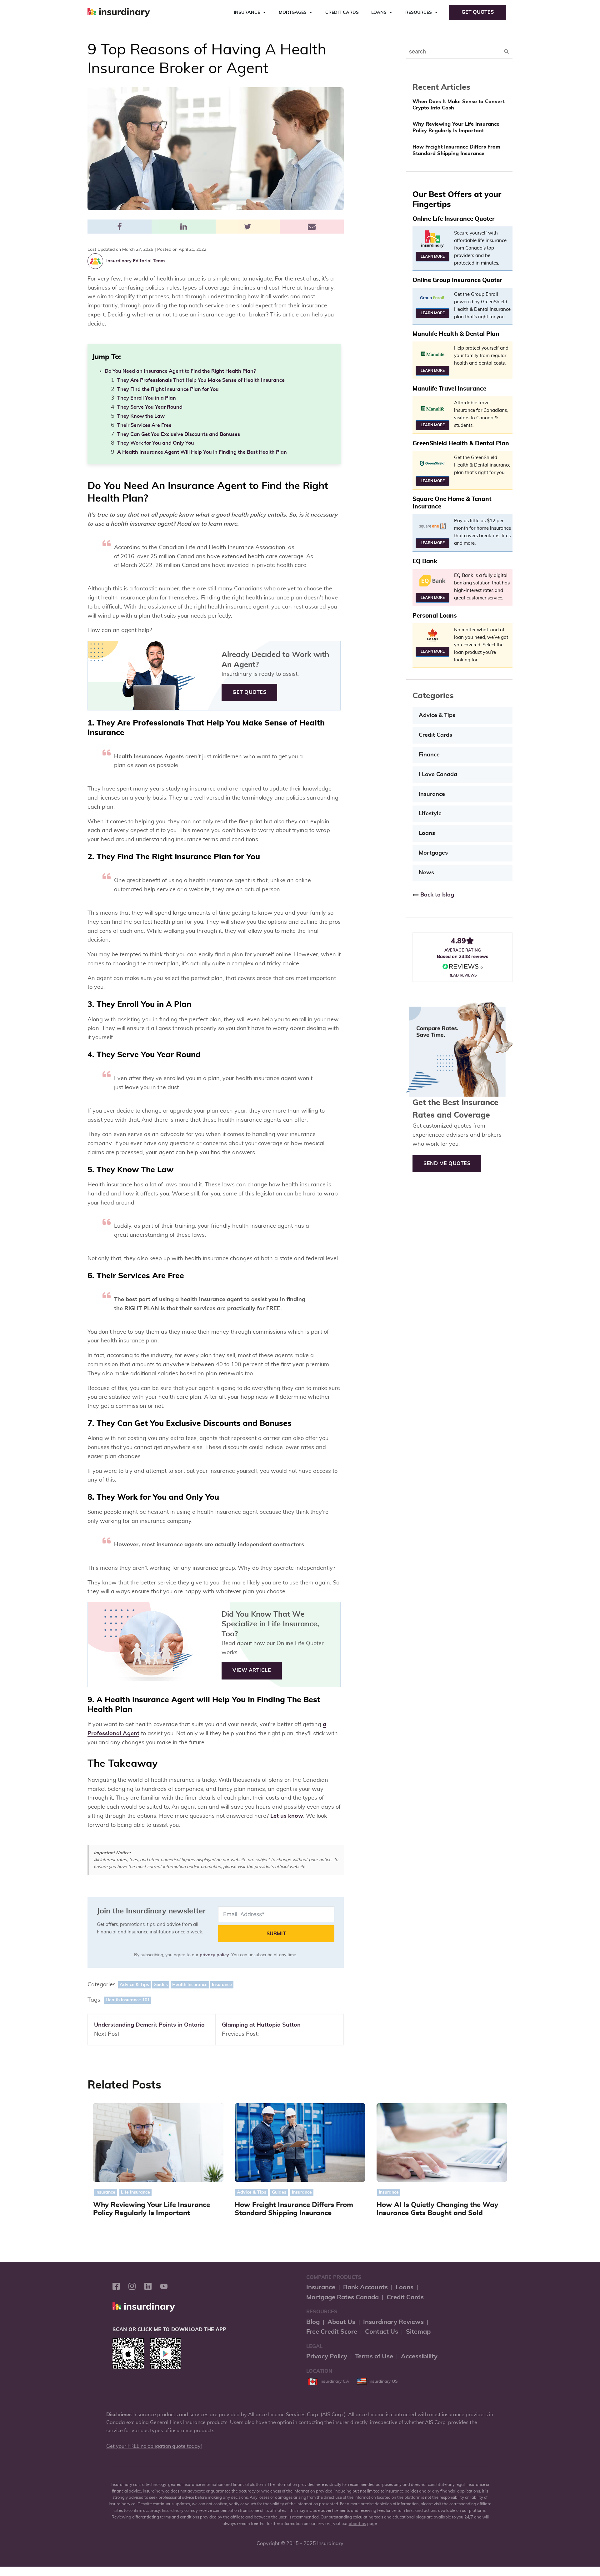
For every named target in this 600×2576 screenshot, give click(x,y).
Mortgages (293, 13)
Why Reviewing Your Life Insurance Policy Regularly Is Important (456, 127)
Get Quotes (478, 12)
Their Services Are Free (144, 425)
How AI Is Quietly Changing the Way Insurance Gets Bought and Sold (437, 2209)
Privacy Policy (327, 2356)
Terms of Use (374, 2356)
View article (252, 1670)
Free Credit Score (332, 2332)
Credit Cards (342, 13)
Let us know (287, 1816)
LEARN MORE (433, 256)
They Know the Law (141, 416)
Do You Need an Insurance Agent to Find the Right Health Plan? (180, 371)
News (426, 873)
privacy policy (214, 1955)
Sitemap (418, 2332)
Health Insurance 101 (128, 2000)
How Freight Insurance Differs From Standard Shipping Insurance (456, 150)
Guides (161, 1985)
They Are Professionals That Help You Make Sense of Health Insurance (201, 380)
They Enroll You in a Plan (147, 398)
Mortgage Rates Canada (342, 2297)
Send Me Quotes (447, 1164)
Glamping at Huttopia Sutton (261, 2025)
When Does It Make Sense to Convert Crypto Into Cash (459, 105)
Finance (429, 755)
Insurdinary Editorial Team (135, 261)
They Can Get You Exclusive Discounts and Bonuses (179, 434)
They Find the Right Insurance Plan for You (168, 389)
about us (357, 2524)
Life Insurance (135, 2192)
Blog (313, 2322)
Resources (419, 13)
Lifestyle (430, 814)
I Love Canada (438, 775)
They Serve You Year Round (150, 407)
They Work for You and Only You (156, 443)
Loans (379, 13)
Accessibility (419, 2356)
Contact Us (382, 2332)
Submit (276, 1934)
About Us (341, 2322)
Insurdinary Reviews (393, 2322)
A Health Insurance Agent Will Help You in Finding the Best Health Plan (202, 452)
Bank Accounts (365, 2287)
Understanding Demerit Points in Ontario (149, 2025)
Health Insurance (190, 1985)
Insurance (247, 13)
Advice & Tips (134, 1985)
